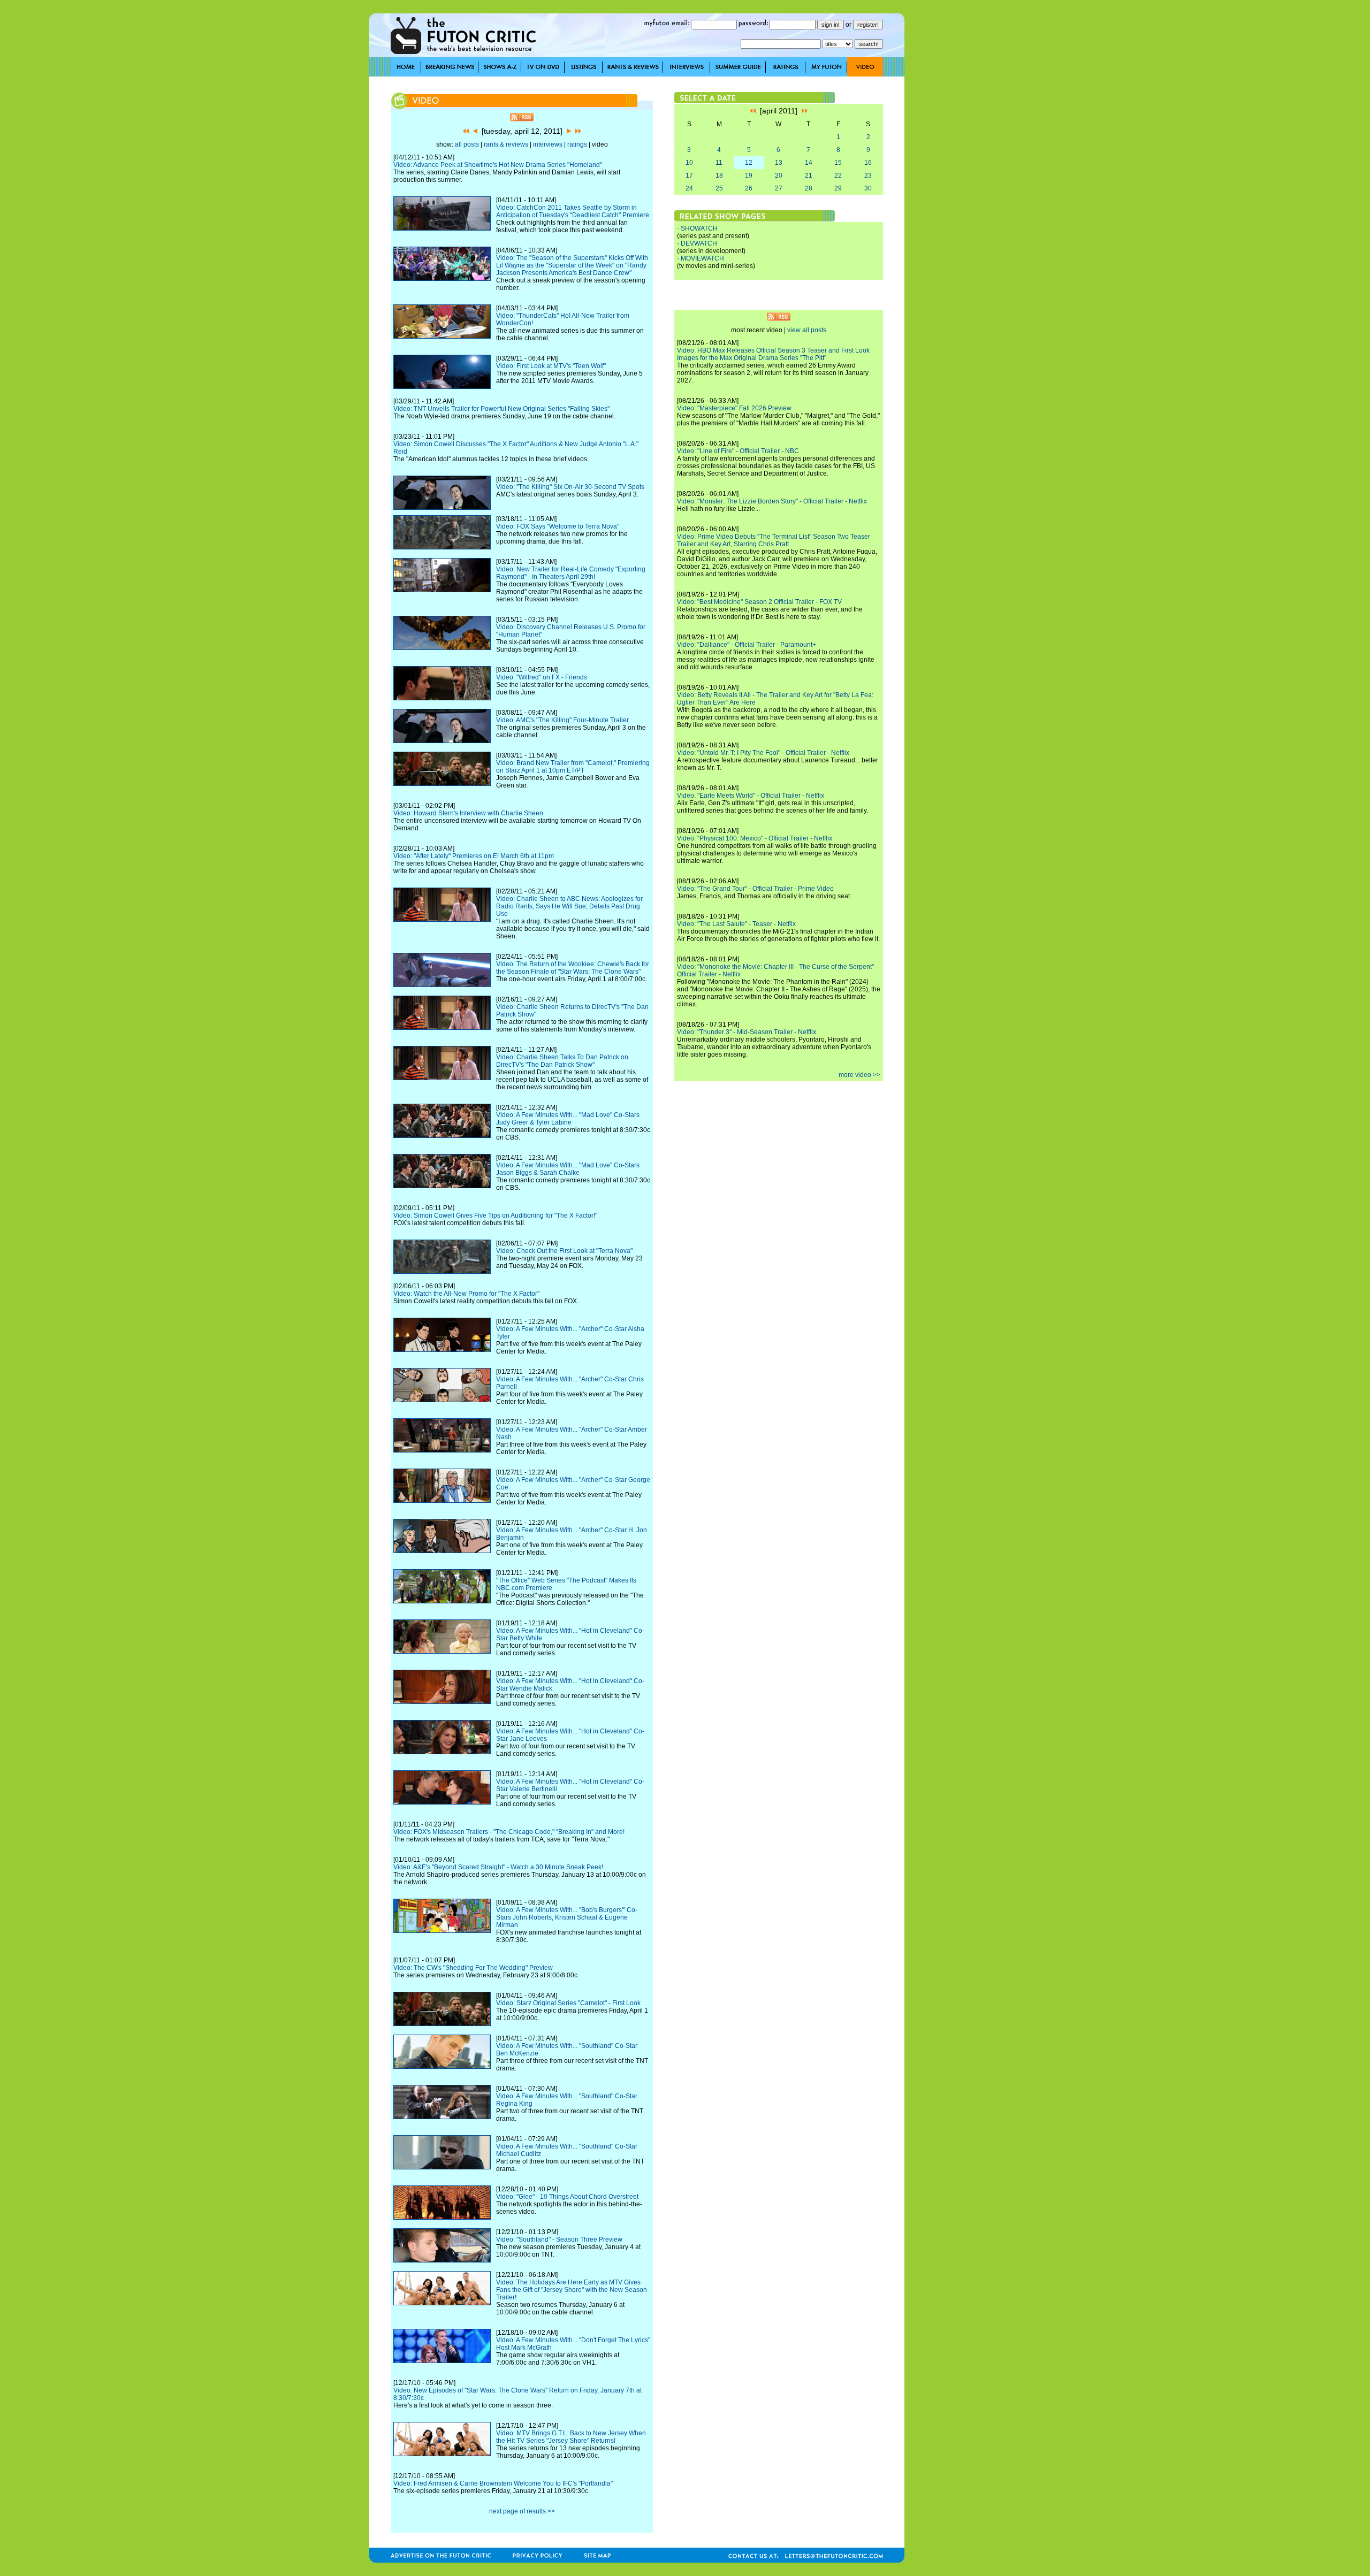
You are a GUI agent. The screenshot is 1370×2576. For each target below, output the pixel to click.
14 (809, 163)
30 (868, 188)
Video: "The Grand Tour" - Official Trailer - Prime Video (755, 889)
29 (838, 188)
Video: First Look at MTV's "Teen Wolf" (551, 366)
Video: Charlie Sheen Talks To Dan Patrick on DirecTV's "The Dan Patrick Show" (562, 1061)
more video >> (859, 1075)
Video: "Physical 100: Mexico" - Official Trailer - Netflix (755, 838)
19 (749, 175)
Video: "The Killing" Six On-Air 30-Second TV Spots (570, 487)
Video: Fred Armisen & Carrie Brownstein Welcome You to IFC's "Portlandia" (503, 2483)
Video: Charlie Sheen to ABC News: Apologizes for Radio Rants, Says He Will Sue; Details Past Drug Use (569, 906)
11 (719, 163)
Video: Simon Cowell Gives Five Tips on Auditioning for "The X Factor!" (495, 1216)
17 (689, 175)
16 (868, 163)
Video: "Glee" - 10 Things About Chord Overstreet (567, 2197)
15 (838, 163)
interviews (548, 144)
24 (689, 188)
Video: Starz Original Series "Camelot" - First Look (568, 2003)
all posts (467, 144)
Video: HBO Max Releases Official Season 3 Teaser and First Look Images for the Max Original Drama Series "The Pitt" (773, 354)
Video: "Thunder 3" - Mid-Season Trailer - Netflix (747, 1032)
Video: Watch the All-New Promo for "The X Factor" (466, 1294)
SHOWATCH (699, 228)
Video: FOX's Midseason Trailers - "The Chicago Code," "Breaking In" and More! (509, 1832)
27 (779, 188)
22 (838, 175)
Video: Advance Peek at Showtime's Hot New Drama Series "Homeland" (498, 165)
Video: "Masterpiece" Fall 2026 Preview (734, 408)
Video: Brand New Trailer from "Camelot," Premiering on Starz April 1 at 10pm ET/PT (573, 767)
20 (779, 175)
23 (868, 175)
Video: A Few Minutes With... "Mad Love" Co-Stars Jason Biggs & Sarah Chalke (568, 1169)
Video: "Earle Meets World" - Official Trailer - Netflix (751, 796)
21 (809, 175)
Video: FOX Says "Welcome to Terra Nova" (558, 526)
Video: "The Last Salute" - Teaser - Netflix (736, 924)
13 (779, 163)
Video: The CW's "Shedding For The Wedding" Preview (473, 1968)
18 (719, 175)
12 (749, 163)
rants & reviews (506, 144)
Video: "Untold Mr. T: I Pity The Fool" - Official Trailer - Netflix (763, 753)
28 (809, 188)
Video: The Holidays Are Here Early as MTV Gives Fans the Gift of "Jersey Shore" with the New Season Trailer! (572, 2290)
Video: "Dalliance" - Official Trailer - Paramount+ (747, 645)
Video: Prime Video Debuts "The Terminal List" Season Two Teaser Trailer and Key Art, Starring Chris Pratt (774, 540)
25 (719, 188)
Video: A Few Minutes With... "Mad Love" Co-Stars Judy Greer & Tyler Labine (568, 1119)
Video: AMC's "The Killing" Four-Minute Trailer (562, 720)
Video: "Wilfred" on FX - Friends (542, 677)
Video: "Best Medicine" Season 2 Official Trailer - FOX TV (759, 602)
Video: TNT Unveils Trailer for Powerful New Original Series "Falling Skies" (501, 409)
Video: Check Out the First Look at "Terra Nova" (564, 1251)
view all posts (807, 330)
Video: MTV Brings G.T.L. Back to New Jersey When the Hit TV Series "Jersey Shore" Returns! (571, 2437)
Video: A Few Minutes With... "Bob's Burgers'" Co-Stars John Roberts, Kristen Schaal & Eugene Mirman (567, 1917)
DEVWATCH (699, 243)
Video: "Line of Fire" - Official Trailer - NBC (738, 451)
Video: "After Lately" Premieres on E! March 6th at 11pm (474, 856)
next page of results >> (522, 2511)
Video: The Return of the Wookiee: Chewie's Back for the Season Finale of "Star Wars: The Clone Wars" (573, 968)
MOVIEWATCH (702, 258)
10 (689, 163)
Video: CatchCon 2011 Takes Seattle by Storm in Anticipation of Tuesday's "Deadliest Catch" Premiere (573, 211)
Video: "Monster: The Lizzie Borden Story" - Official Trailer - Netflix (772, 501)
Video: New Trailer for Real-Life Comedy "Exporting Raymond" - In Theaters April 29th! (571, 573)
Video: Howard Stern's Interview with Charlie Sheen (468, 813)
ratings (577, 144)
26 (749, 188)
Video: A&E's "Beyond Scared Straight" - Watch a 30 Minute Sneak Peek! (498, 1867)
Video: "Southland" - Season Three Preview (559, 2239)
